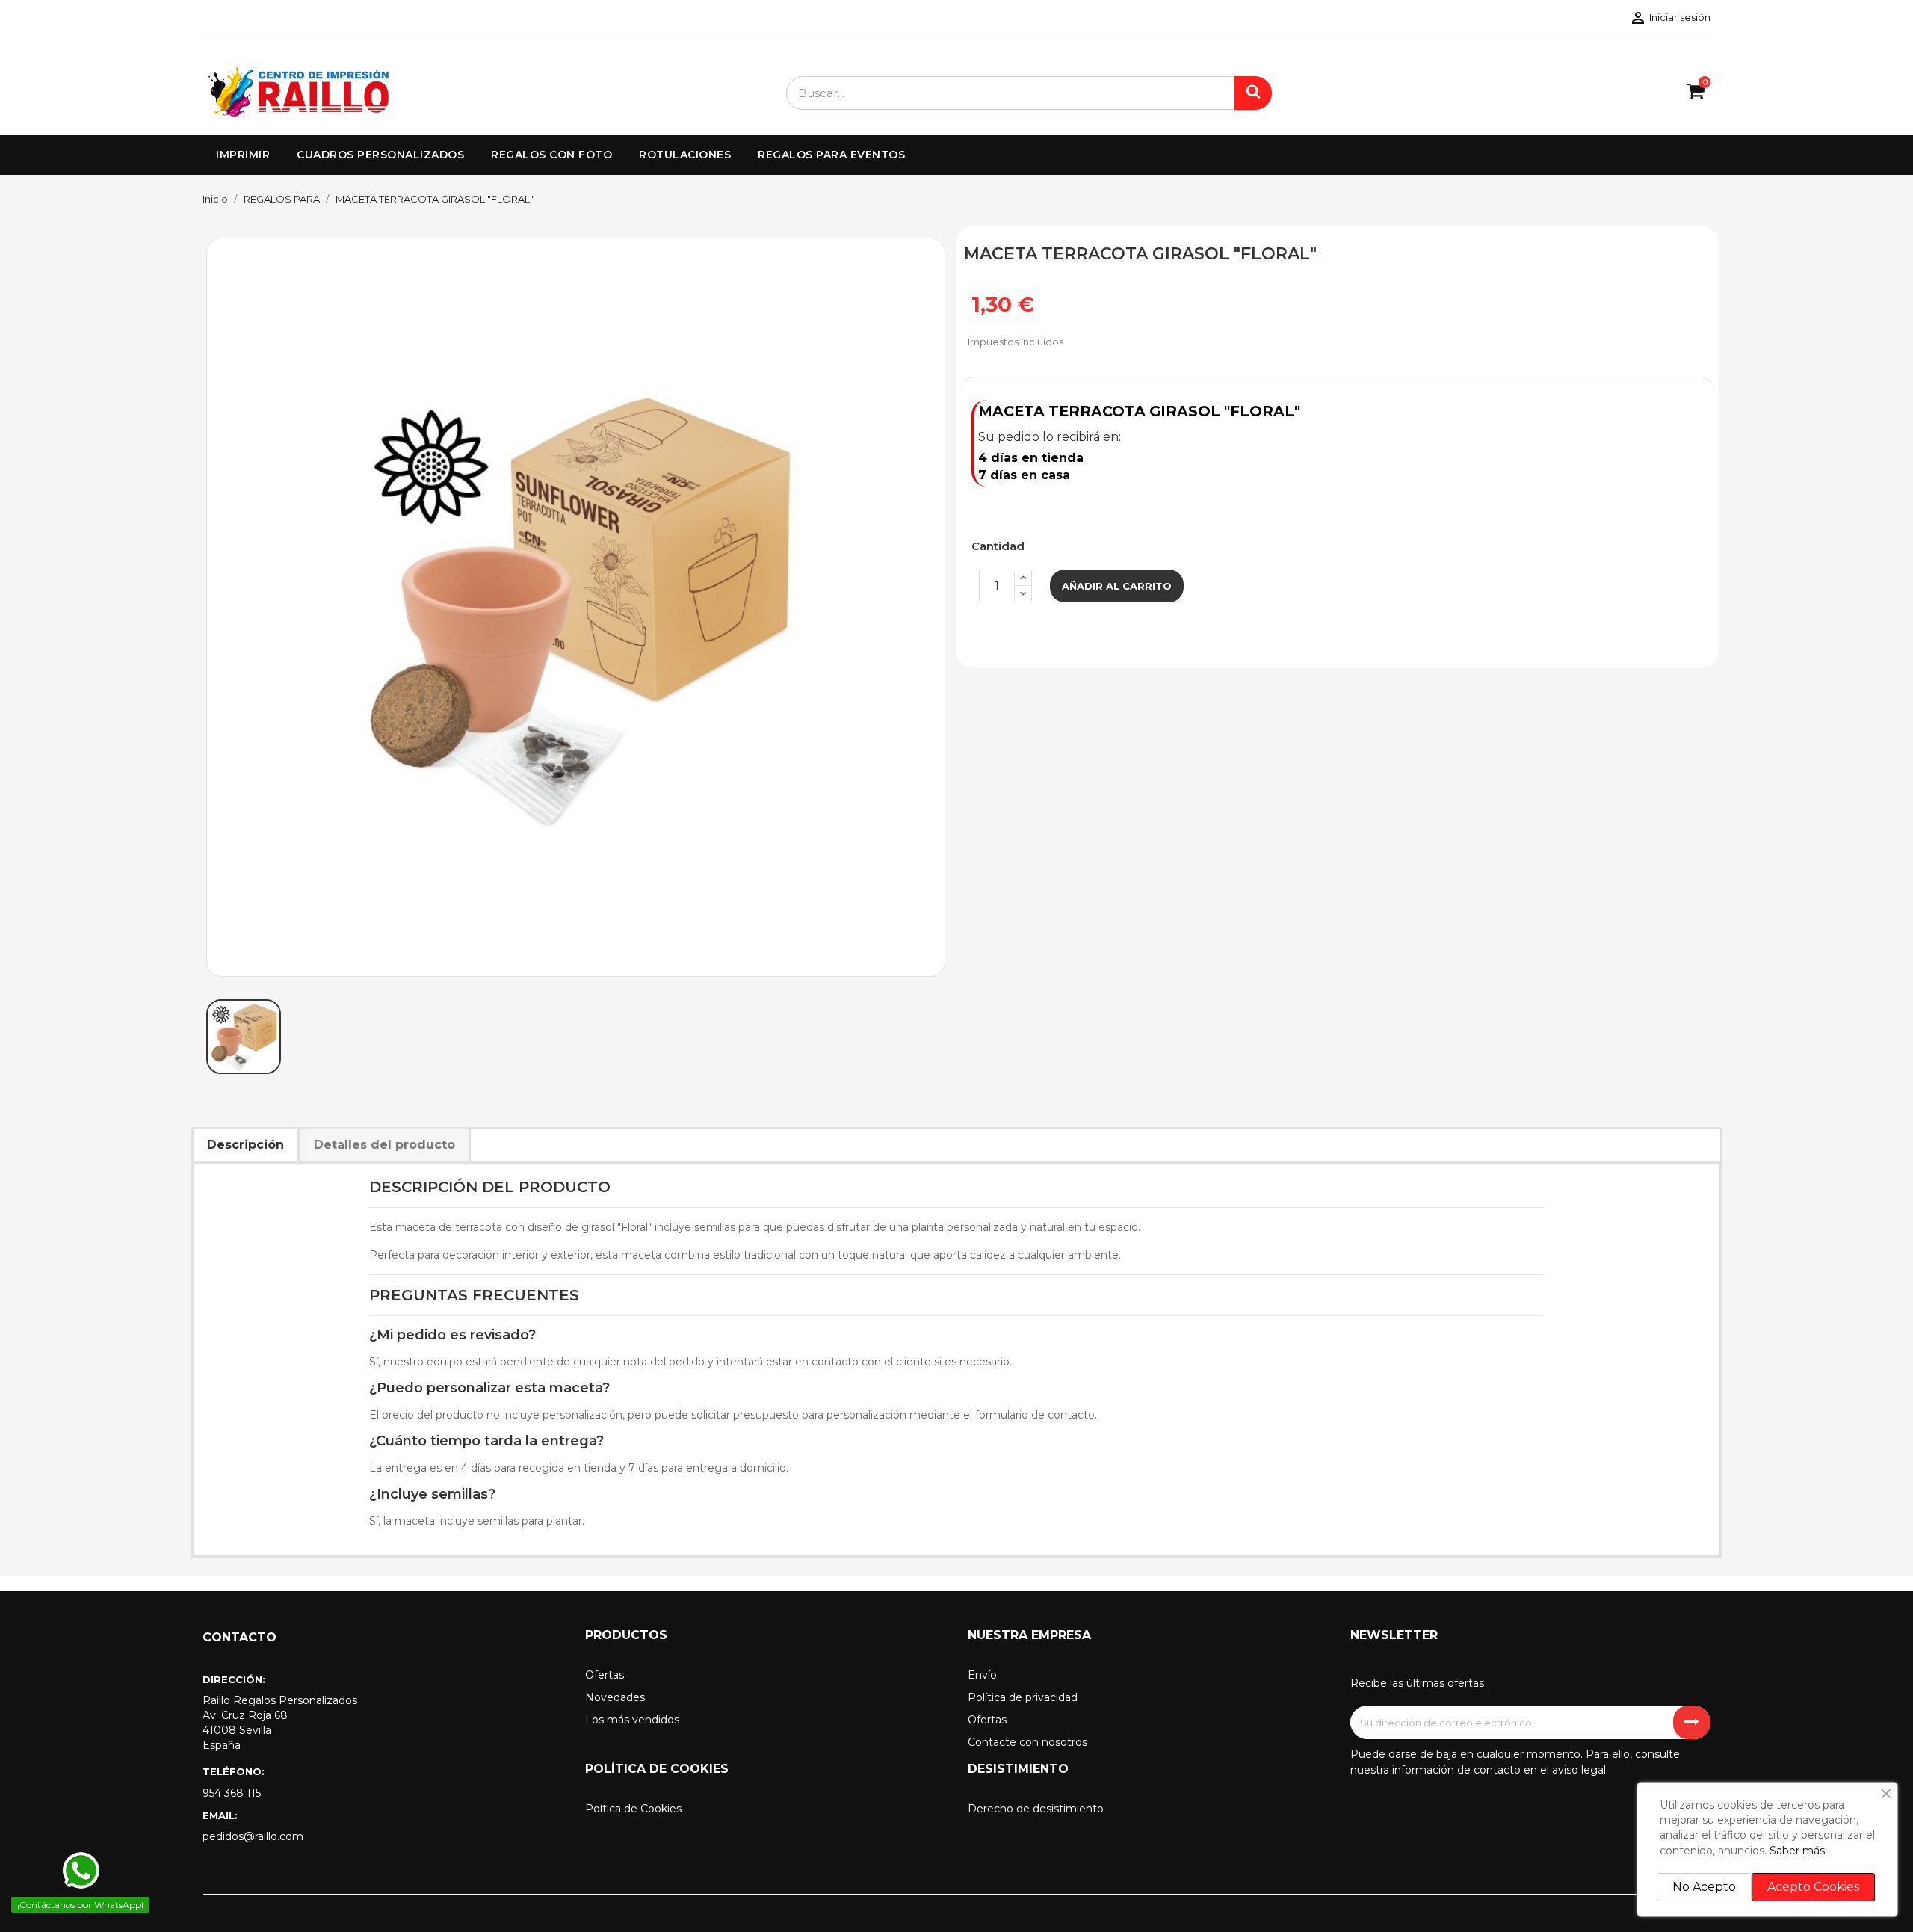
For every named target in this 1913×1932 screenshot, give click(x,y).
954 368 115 (232, 1793)
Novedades (615, 1697)
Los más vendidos (632, 1720)
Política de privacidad (1023, 1697)
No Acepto (1704, 1887)
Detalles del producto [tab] (384, 1145)
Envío (982, 1675)
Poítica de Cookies (633, 1809)
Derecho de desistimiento (1036, 1809)
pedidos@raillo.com (253, 1836)
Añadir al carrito (1117, 586)
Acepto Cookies (1813, 1887)
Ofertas (605, 1675)
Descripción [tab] (245, 1145)
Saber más (1797, 1851)
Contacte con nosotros (1027, 1742)
